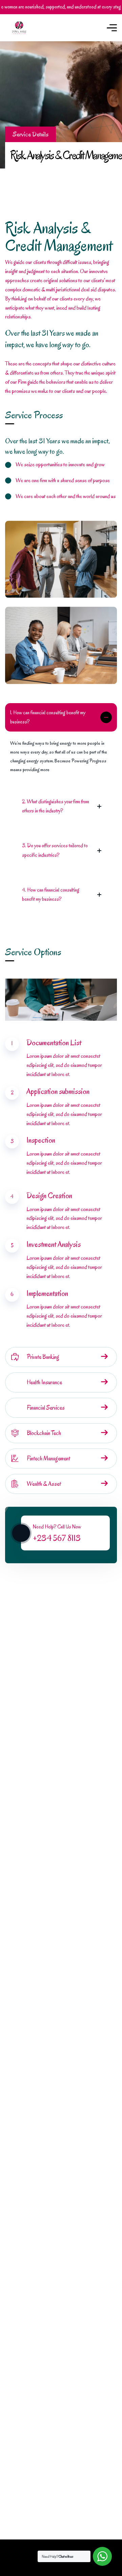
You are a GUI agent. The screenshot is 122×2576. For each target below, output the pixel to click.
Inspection (41, 1140)
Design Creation (49, 1196)
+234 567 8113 (57, 1538)
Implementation (47, 1293)
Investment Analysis (54, 1244)
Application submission (58, 1091)
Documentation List (54, 1043)
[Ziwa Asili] (19, 28)
